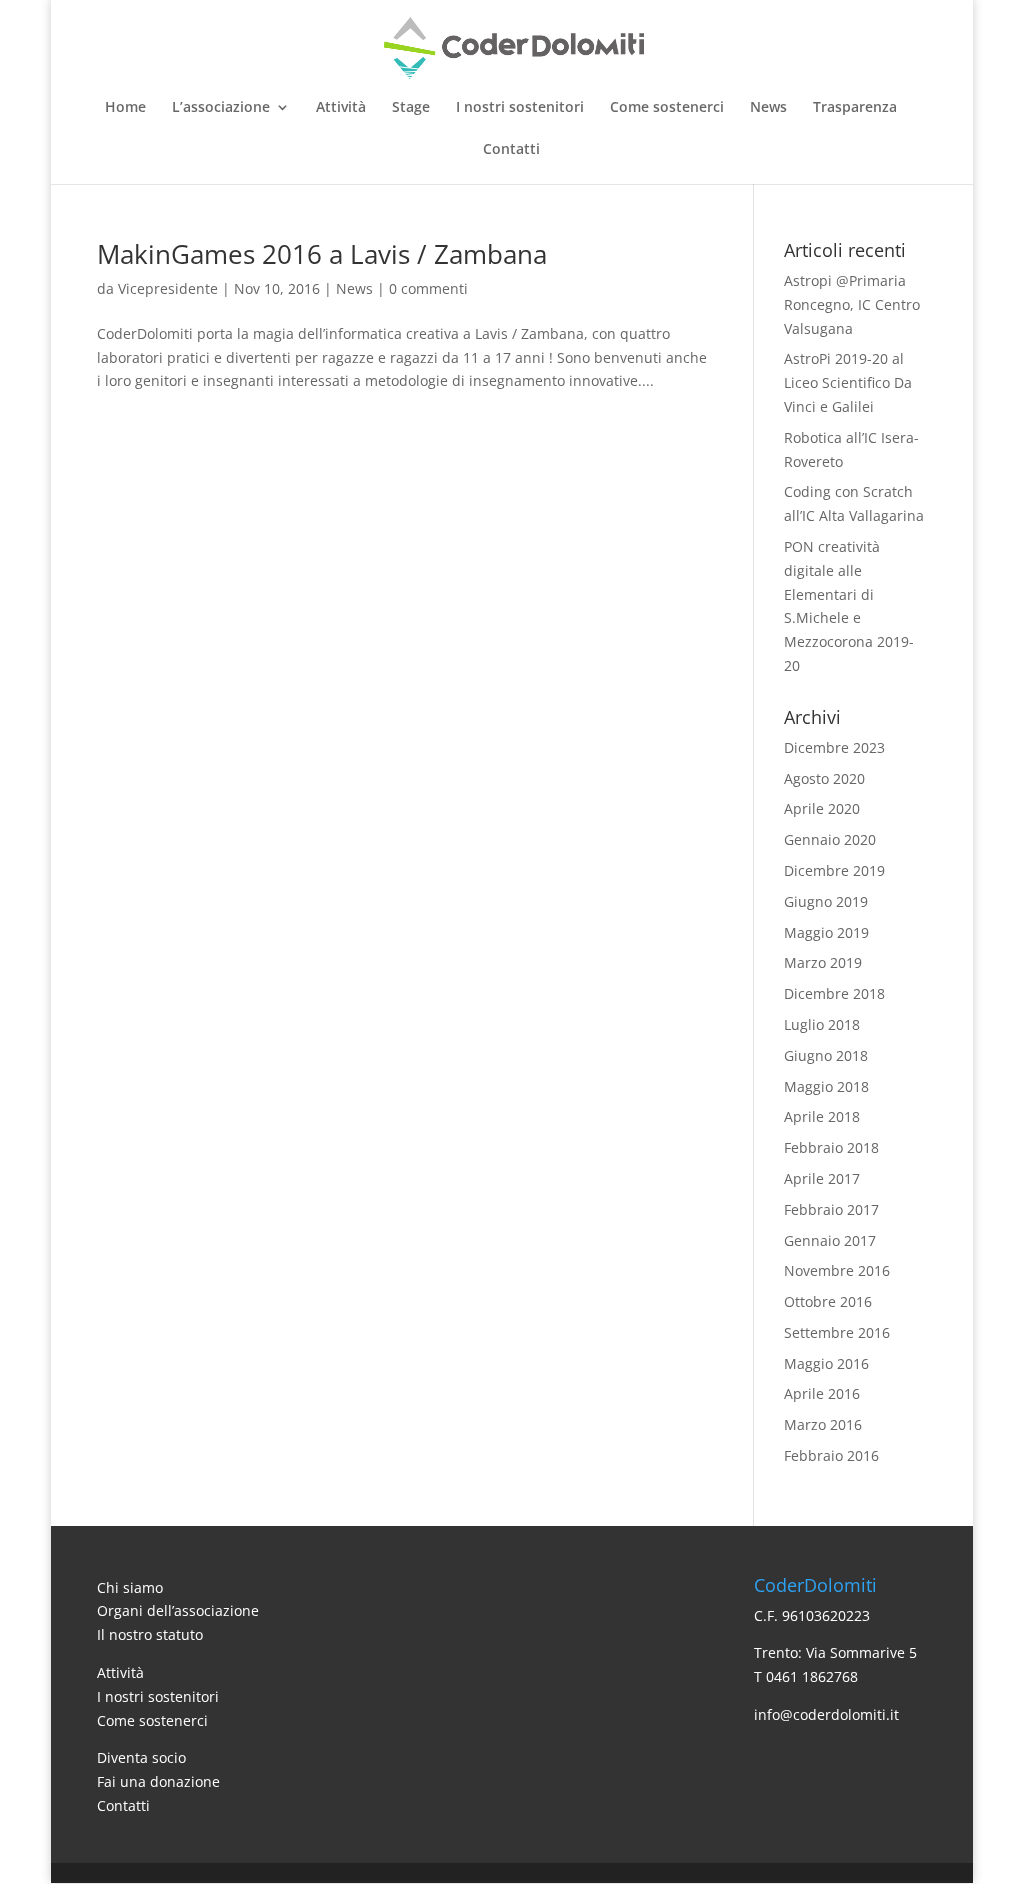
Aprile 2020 (822, 808)
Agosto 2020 (824, 778)
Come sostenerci (667, 108)
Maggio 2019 (826, 932)
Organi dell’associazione (178, 1610)
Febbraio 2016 (831, 1455)
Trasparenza (855, 108)
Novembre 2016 (837, 1270)
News (768, 108)
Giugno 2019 (826, 901)
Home (125, 108)
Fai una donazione (158, 1781)
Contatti (511, 150)
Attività (341, 108)
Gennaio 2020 (830, 839)
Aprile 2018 (822, 1116)
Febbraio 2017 (831, 1209)
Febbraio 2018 (831, 1147)
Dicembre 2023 (834, 747)
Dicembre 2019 (834, 870)
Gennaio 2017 (830, 1240)
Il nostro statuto (150, 1634)
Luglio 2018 (822, 1024)
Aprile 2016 (822, 1393)
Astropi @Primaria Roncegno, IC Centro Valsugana (852, 304)
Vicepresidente (168, 288)
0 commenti (428, 288)
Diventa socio (141, 1757)
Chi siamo (130, 1587)
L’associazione (221, 108)
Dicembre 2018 (834, 993)
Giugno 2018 (826, 1055)
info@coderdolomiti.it (826, 1714)
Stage (411, 108)
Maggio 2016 (826, 1363)
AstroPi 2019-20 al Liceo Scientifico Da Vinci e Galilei (848, 382)
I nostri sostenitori (520, 108)
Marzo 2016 (823, 1424)
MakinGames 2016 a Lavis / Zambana (322, 254)
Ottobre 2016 (828, 1301)
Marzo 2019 (823, 962)
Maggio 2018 (826, 1086)
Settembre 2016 (837, 1332)
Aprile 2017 (822, 1178)
